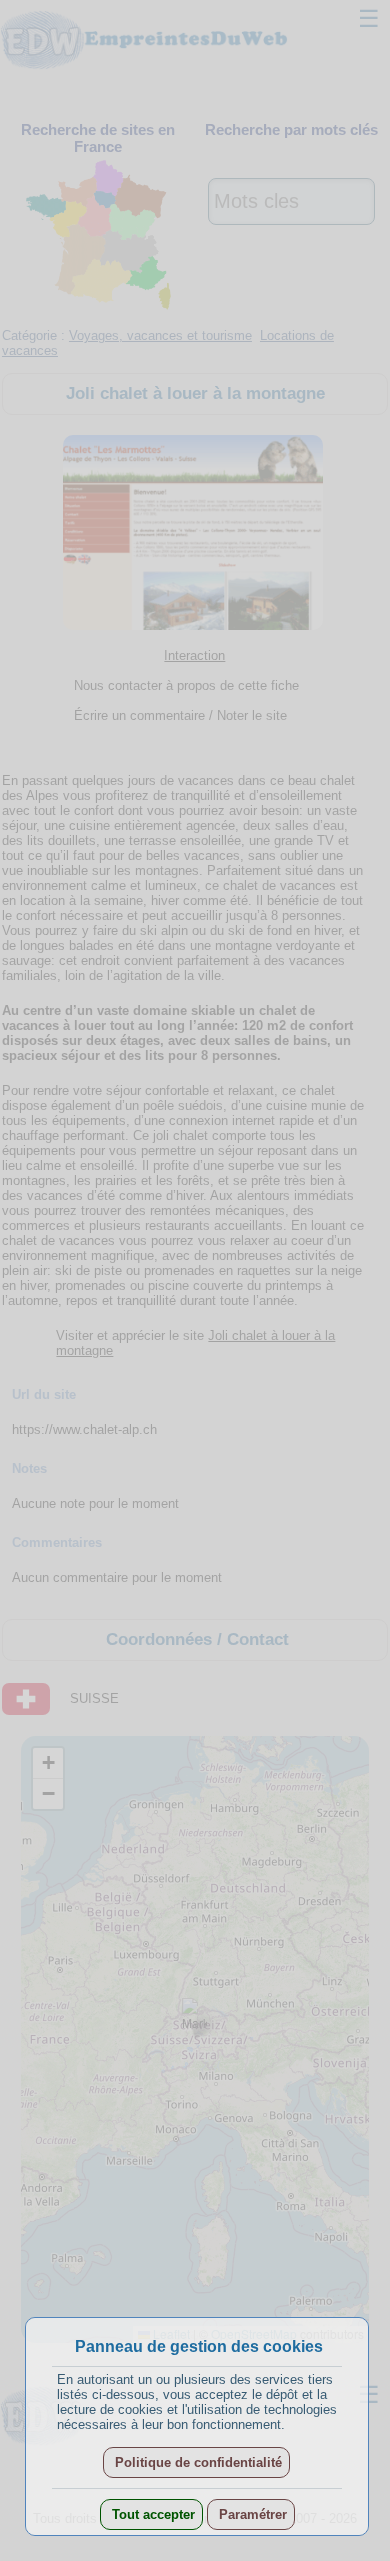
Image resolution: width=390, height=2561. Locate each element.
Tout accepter (151, 2514)
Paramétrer (251, 2514)
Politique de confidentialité (196, 2462)
